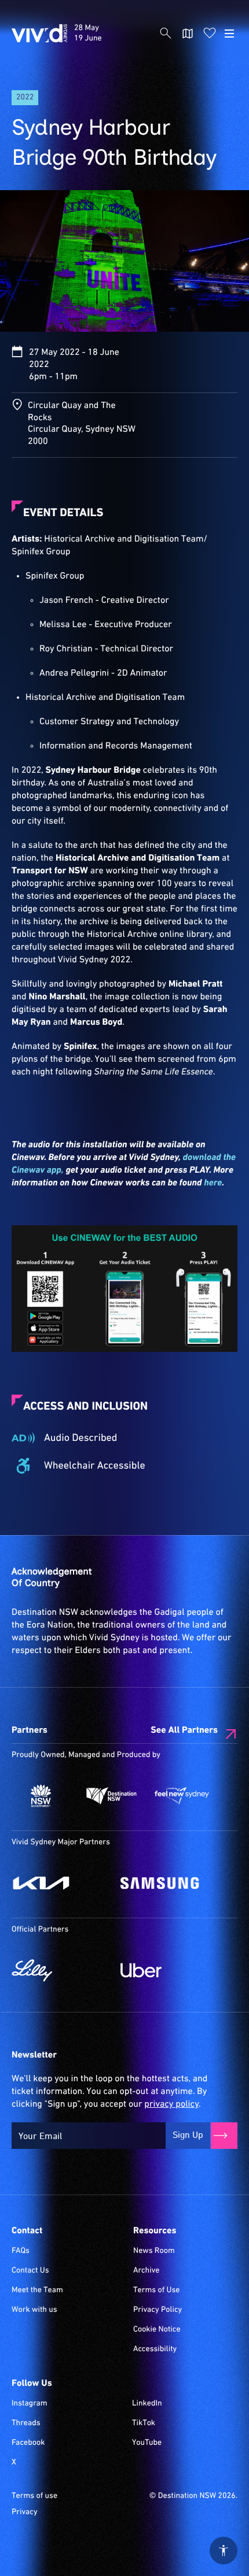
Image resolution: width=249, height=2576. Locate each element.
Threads (26, 2423)
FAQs (21, 2251)
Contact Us (30, 2271)
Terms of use (34, 2496)
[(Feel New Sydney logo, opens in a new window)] (182, 1796)
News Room (154, 2251)
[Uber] (169, 1970)
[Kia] (60, 1883)
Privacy (25, 2512)
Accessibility (155, 2349)
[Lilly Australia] (60, 1970)
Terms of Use (157, 2290)
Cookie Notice (157, 2330)
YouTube (147, 2443)
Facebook (28, 2443)
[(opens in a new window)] (124, 1289)
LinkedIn (147, 2404)
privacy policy (171, 2104)
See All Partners (184, 1730)
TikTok (144, 2423)
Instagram (30, 2404)
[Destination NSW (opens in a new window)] (112, 1796)
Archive (147, 2271)
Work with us (34, 2310)
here (213, 1183)
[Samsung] (169, 1883)
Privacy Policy (158, 2310)
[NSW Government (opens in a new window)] (41, 1796)
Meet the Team (37, 2290)
